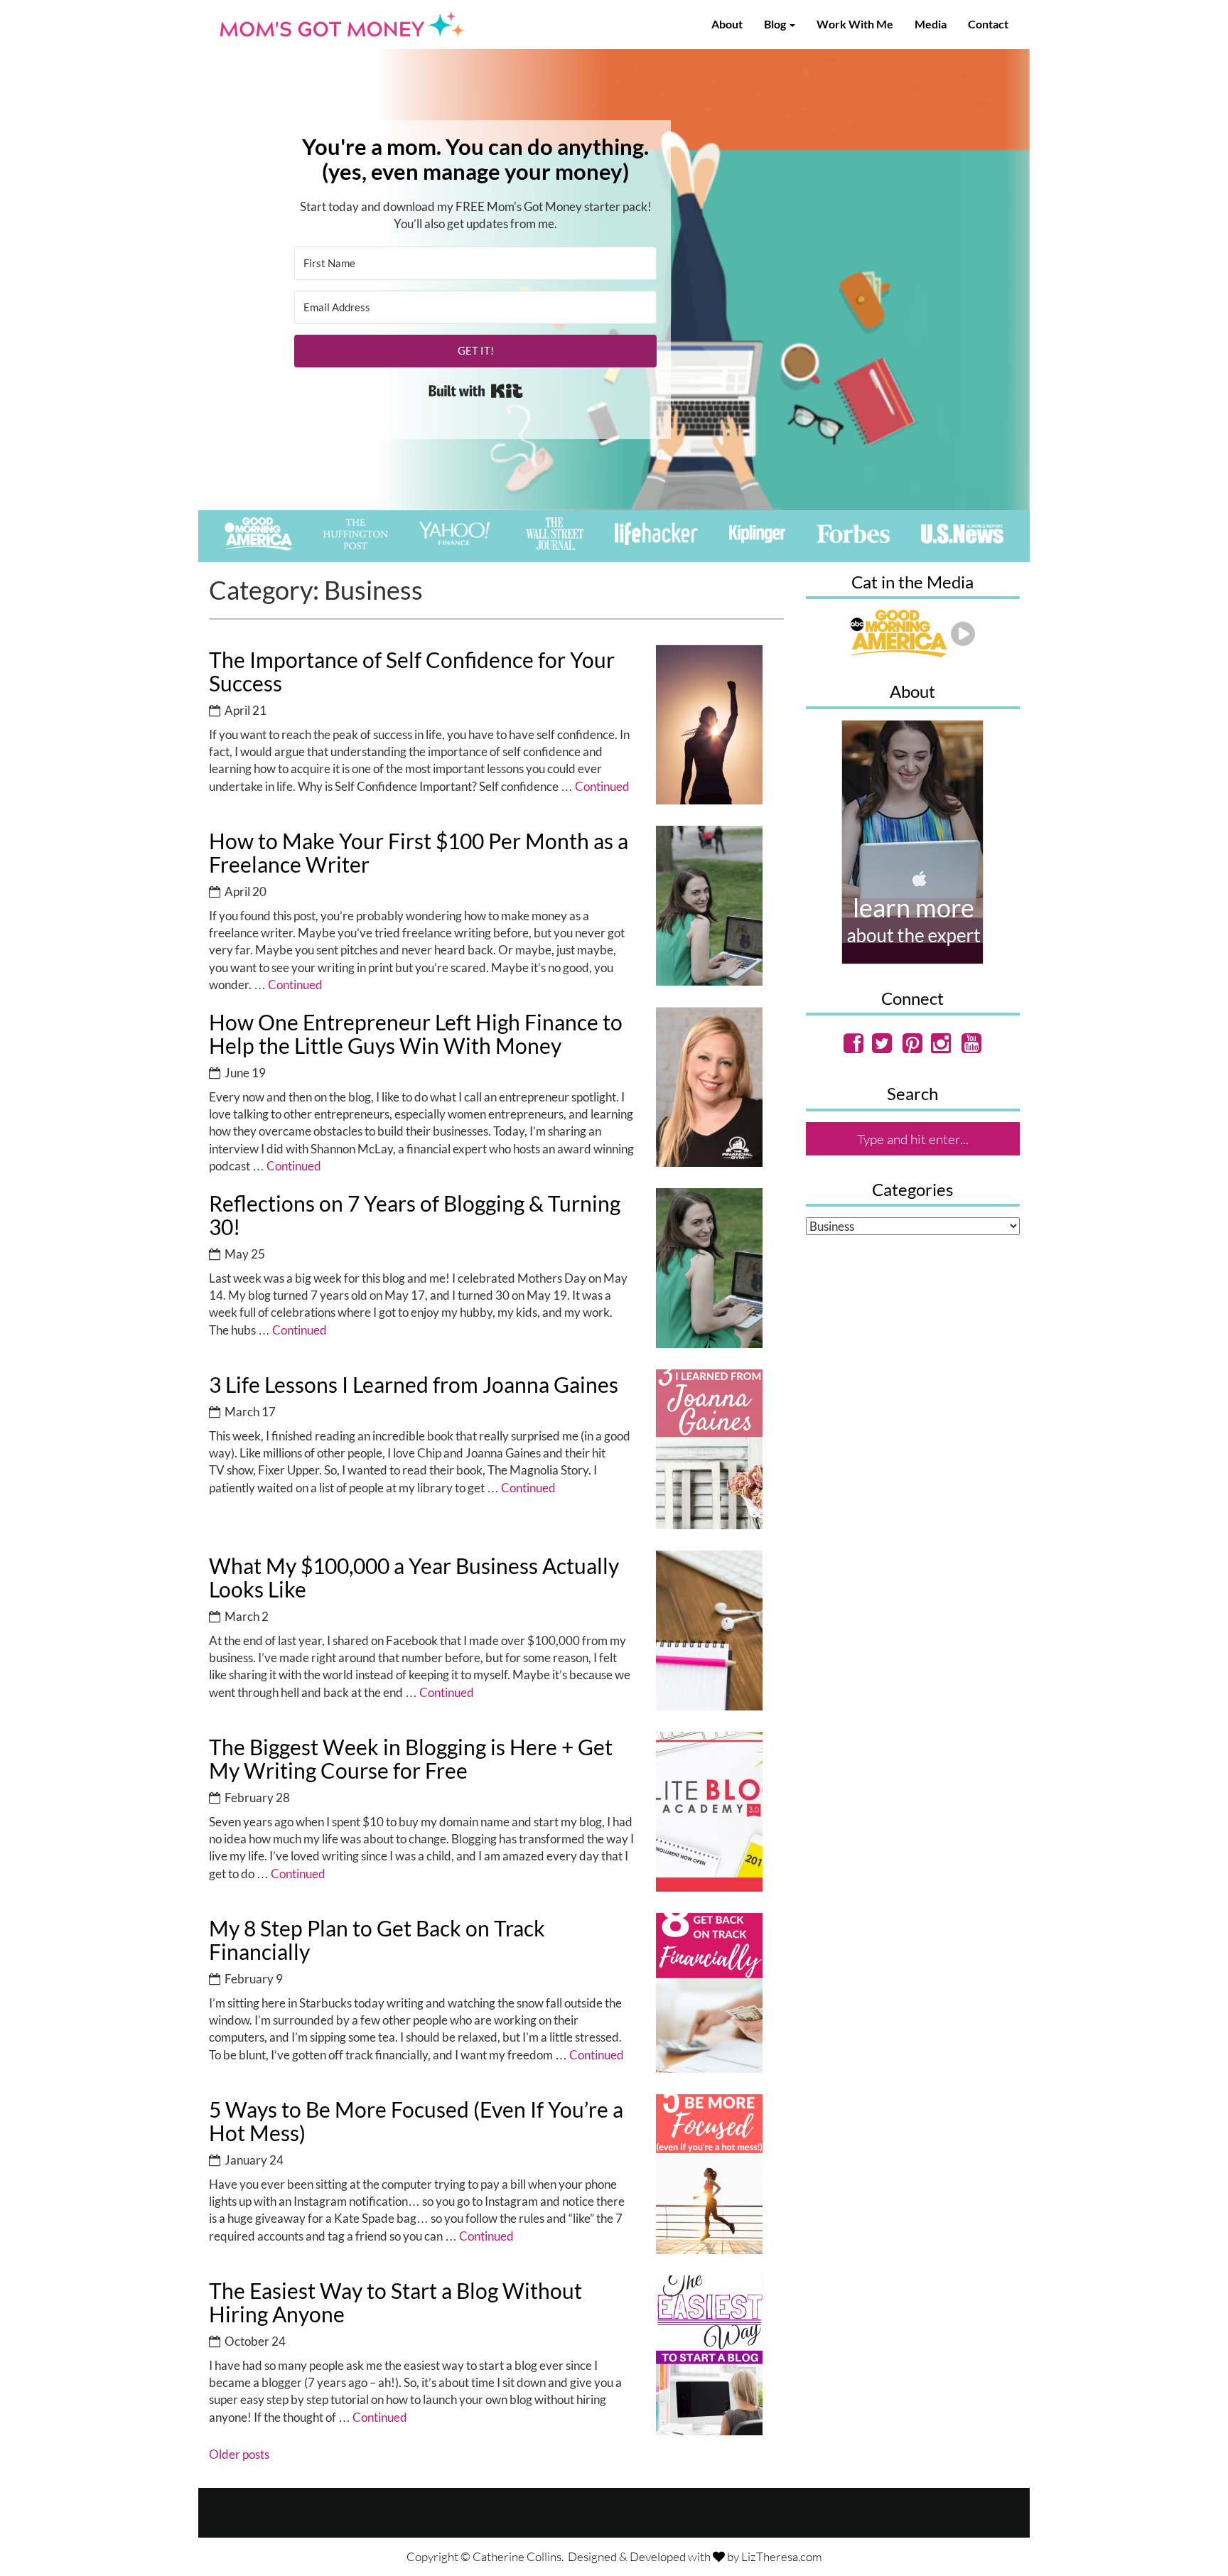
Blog (776, 24)
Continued (602, 786)
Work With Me (855, 24)
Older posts (239, 2454)
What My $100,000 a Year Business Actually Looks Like (414, 1577)
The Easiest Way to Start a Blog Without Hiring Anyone (395, 2302)
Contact (988, 24)
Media (931, 24)
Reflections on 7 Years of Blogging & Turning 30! (415, 1215)
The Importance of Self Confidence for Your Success (412, 671)
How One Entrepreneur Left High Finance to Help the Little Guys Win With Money (416, 1034)
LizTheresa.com (782, 2556)
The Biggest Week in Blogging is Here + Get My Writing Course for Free (411, 1758)
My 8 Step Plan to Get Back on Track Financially (377, 1940)
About (727, 24)
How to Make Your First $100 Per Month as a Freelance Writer (419, 852)
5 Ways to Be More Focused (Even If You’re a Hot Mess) (416, 2121)
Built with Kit (476, 391)
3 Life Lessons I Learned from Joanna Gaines (414, 1384)
